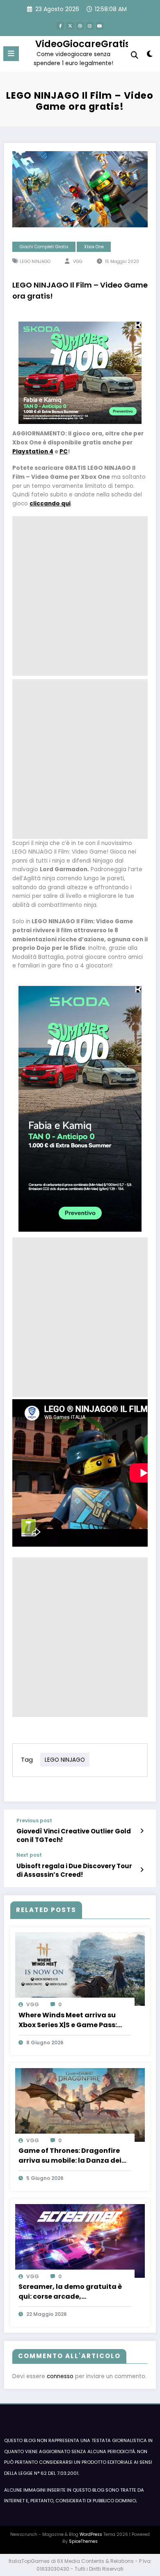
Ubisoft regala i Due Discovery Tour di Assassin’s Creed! (74, 1870)
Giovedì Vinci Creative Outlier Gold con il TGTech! (74, 1835)
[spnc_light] (150, 56)
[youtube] (100, 26)
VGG (78, 262)
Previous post (34, 1821)
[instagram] (90, 26)
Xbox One (94, 247)
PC (64, 452)
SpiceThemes (83, 2541)
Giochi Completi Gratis (44, 247)
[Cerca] (135, 55)
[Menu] (11, 54)
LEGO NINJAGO (35, 262)
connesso (60, 2376)
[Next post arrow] (142, 1870)
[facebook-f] (60, 26)
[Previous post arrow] (142, 1831)
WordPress (91, 2534)
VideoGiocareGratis (83, 44)
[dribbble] (80, 26)
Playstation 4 (33, 452)
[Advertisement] (80, 596)
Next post (29, 1855)
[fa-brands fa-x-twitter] (70, 26)
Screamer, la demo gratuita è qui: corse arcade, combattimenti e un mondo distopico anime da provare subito (70, 2292)
